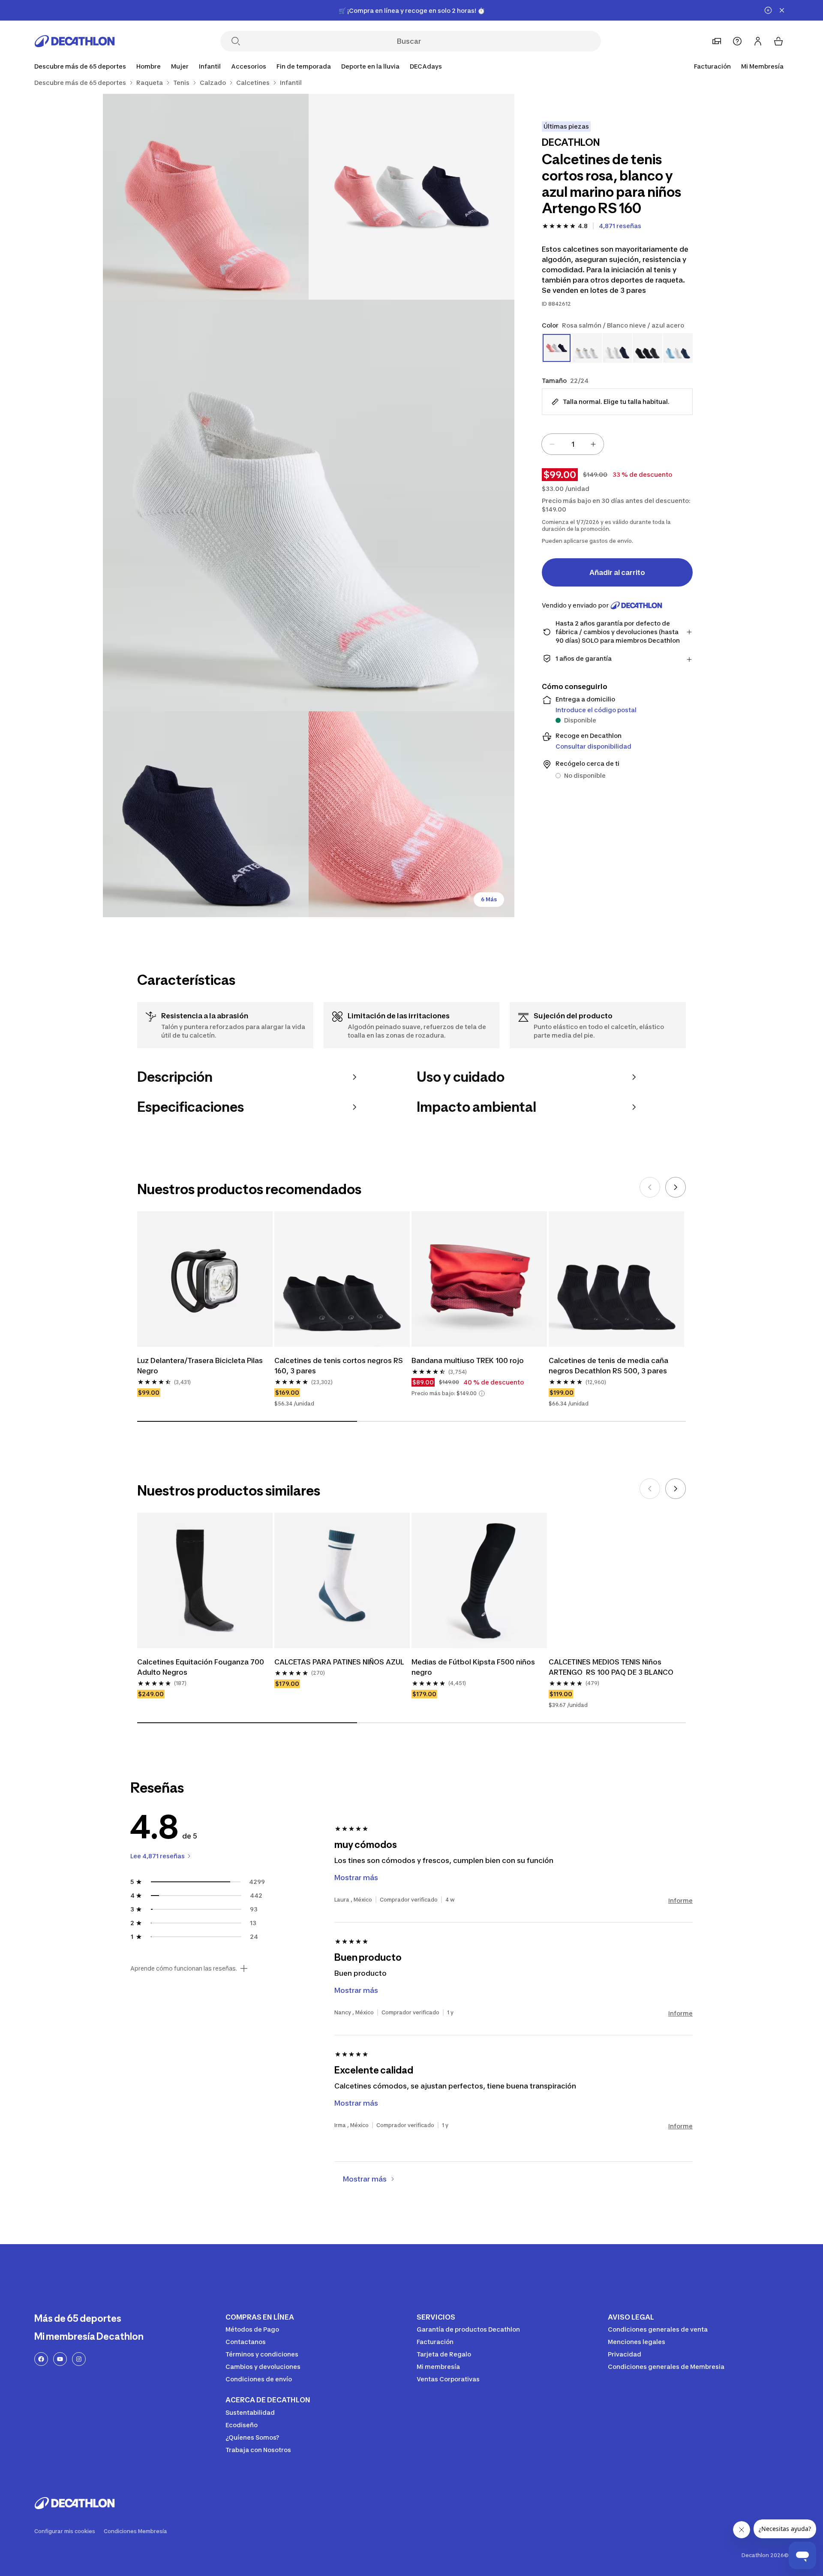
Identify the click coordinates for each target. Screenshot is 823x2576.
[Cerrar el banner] (782, 10)
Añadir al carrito (617, 572)
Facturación (712, 66)
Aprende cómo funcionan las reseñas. (184, 1968)
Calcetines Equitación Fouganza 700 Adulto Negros (201, 1667)
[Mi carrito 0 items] (778, 41)
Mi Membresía (762, 66)
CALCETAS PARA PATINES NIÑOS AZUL (339, 1662)
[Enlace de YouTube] (60, 2359)
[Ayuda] (737, 41)
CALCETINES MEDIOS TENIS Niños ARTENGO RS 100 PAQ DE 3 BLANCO (611, 1667)
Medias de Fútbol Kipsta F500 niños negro (474, 1667)
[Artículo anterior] (650, 1187)
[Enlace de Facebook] (41, 2359)
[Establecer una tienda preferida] (717, 41)
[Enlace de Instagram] (79, 2359)
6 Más (489, 899)
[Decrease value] (552, 444)
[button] (482, 1393)
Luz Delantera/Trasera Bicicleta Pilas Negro (201, 1366)
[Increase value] (593, 444)
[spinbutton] (573, 444)
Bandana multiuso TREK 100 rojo (469, 1360)
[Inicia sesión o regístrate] (758, 41)
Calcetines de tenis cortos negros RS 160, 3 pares (339, 1366)
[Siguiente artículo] (676, 1187)
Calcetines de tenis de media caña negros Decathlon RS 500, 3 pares (609, 1366)
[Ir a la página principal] (75, 41)
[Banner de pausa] (768, 10)
